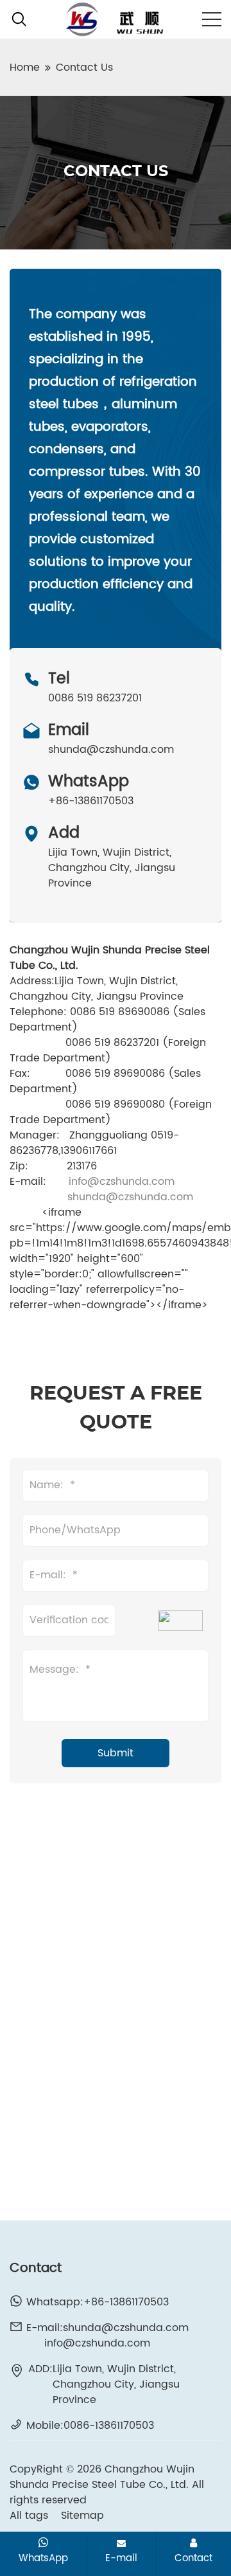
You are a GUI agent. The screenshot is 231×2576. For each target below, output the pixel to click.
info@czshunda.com (122, 1182)
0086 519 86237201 (95, 698)
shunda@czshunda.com (111, 750)
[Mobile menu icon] (212, 19)
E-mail (121, 2558)
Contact (193, 2558)
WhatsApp (43, 2558)
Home (25, 68)
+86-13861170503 (91, 801)
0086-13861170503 (109, 2426)
